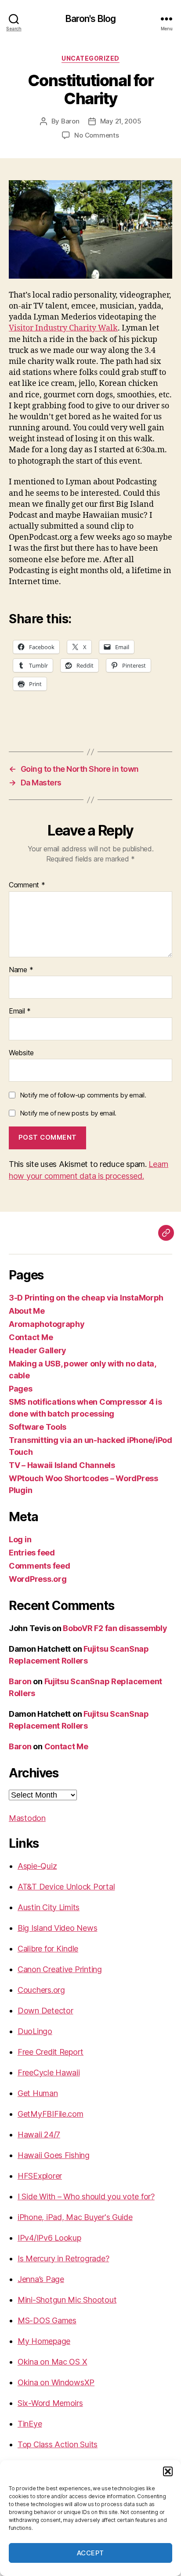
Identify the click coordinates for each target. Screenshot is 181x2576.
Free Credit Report (51, 2052)
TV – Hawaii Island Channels (62, 1465)
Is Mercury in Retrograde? (63, 2258)
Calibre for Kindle (48, 1949)
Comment (27, 885)
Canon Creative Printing (60, 1969)
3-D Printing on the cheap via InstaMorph (86, 1298)
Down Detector (45, 2011)
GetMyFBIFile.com (51, 2114)
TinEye (30, 2424)
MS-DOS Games (47, 2320)
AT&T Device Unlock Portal (66, 1887)
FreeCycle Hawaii (49, 2073)
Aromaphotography (47, 1324)
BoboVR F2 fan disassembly (115, 1628)
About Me (27, 1311)
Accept (90, 2553)
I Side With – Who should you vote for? (86, 2196)
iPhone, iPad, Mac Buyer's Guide (75, 2217)
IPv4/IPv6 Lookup (49, 2238)
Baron (70, 121)
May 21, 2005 (121, 121)
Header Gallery (38, 1350)
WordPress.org (38, 1579)
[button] (168, 2471)
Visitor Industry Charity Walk (63, 328)
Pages (21, 1389)
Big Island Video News (57, 1928)
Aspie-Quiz (37, 1866)
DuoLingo (35, 2031)
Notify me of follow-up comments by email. (83, 1095)
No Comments (96, 135)
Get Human (38, 2093)
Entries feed (32, 1553)
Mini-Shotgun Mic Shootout (67, 2300)
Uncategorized (90, 58)
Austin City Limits (49, 1907)
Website (21, 1053)
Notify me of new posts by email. (68, 1113)
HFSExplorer (40, 2176)
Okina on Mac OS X (52, 2362)
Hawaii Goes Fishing (54, 2155)
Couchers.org (41, 1990)
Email (20, 1011)
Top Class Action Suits (58, 2444)
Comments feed (40, 1566)
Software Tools (38, 1427)
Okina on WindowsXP (56, 2382)
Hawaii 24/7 (39, 2135)
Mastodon (27, 1818)
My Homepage (44, 2341)
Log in (20, 1539)
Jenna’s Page (41, 2279)
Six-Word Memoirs (50, 2403)
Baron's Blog (91, 19)
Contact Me (31, 1337)
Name (21, 970)
